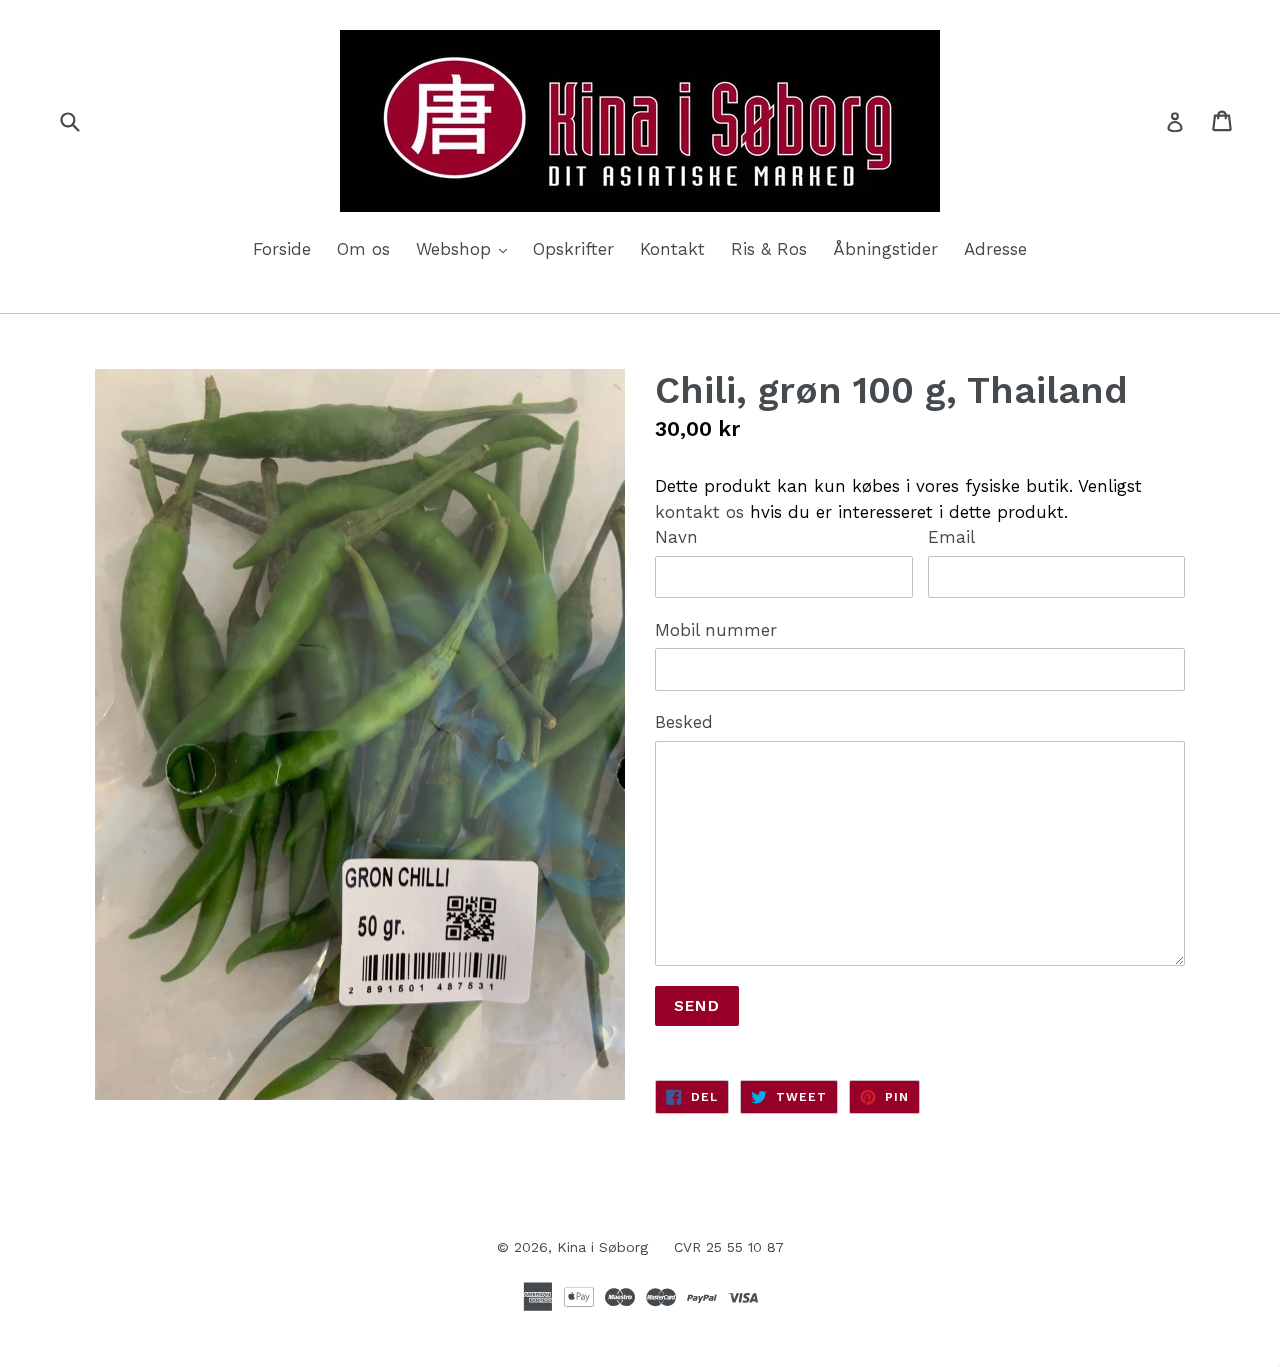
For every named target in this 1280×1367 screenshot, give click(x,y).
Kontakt (672, 249)
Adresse (995, 249)
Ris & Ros (769, 249)
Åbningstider (885, 249)
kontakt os (699, 512)
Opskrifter (573, 249)
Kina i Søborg (602, 1247)
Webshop (466, 248)
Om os (363, 249)
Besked (684, 722)
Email (951, 537)
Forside (282, 249)
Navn (676, 537)
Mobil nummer (716, 630)
